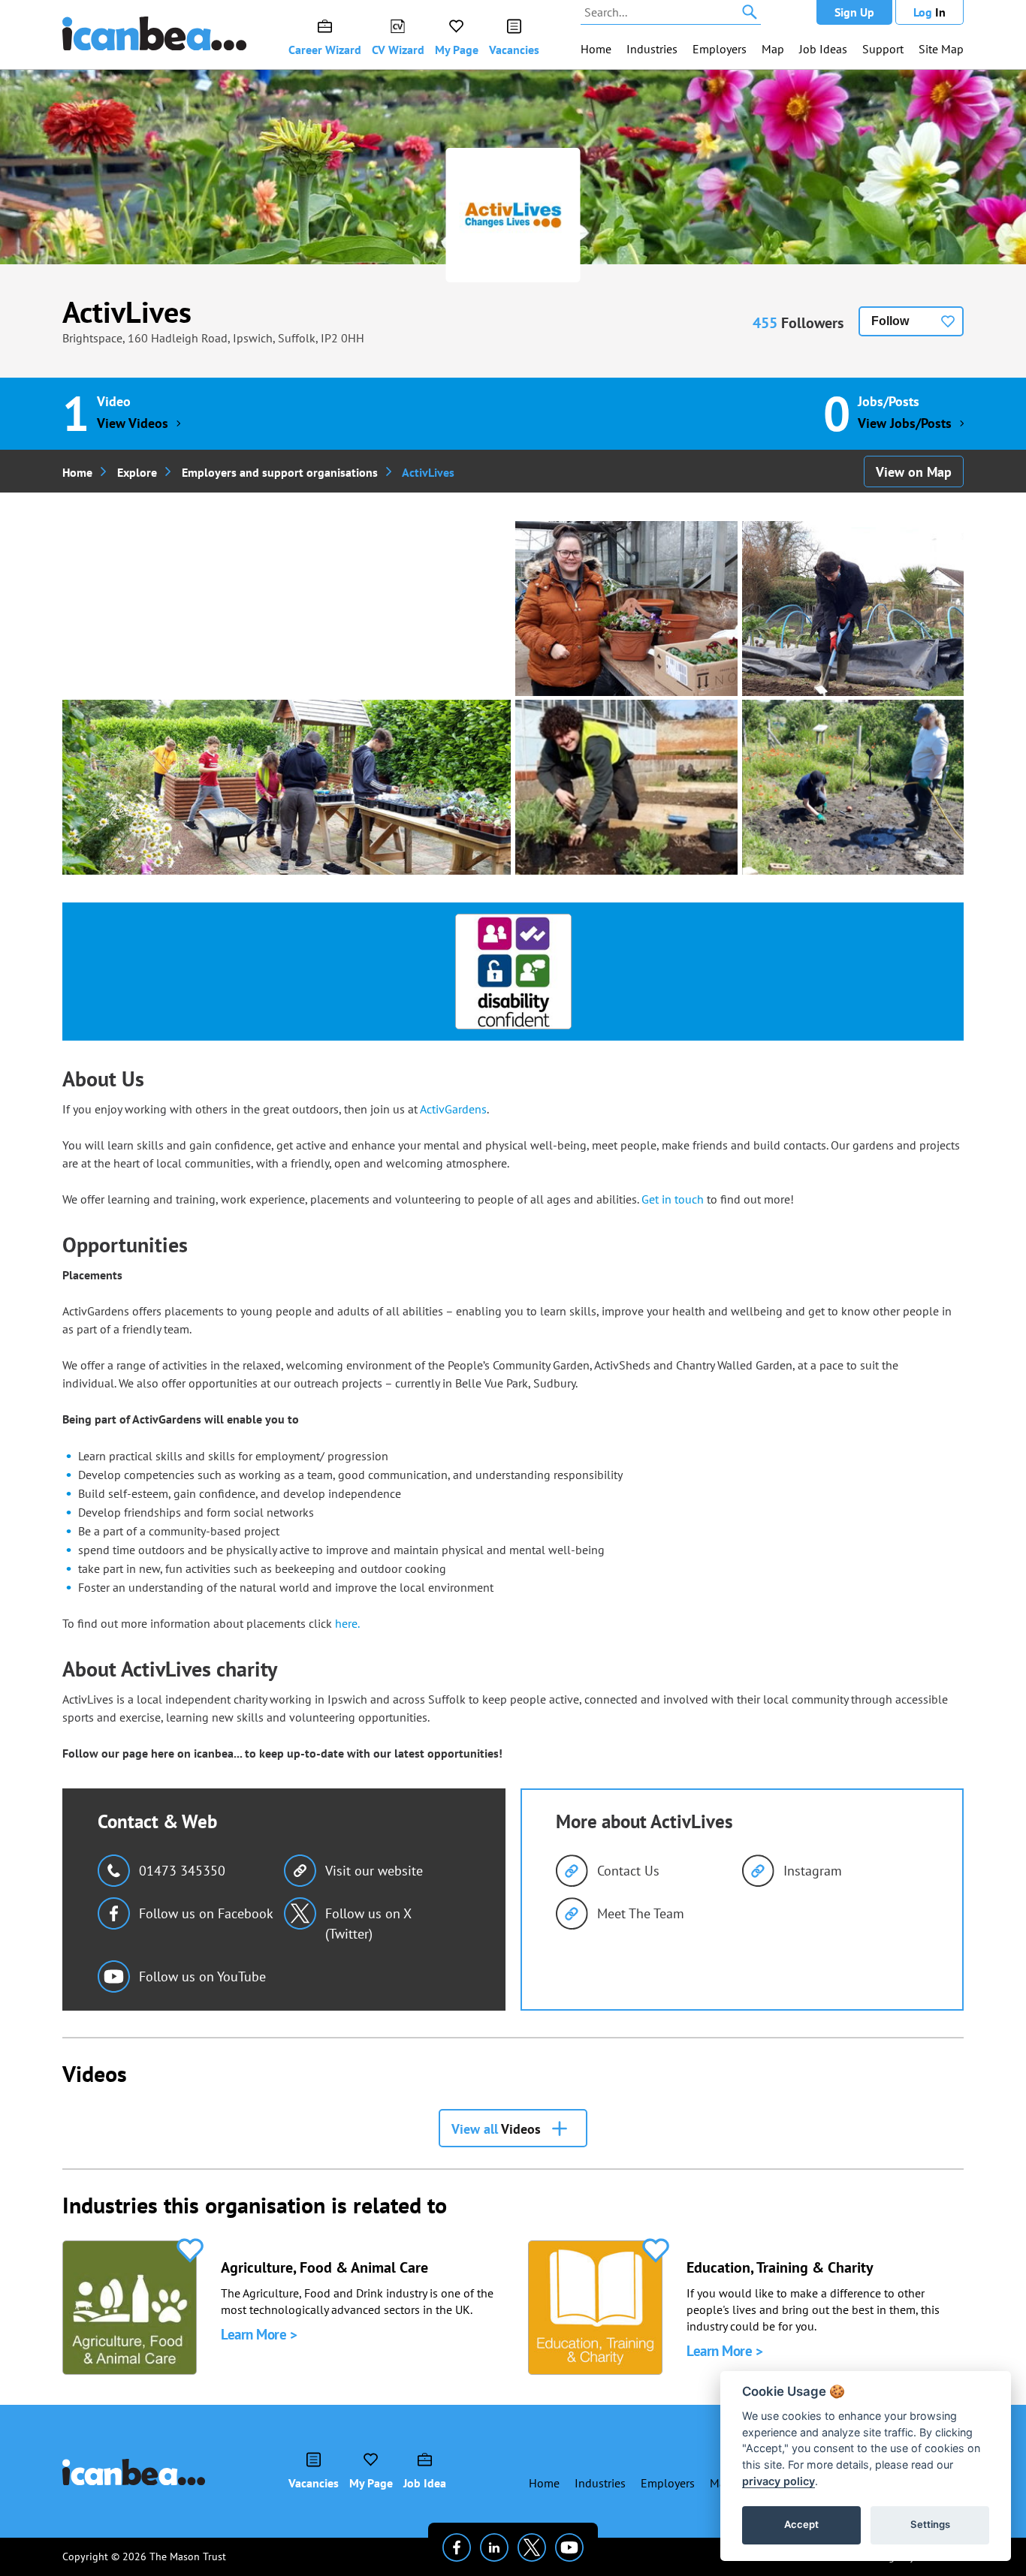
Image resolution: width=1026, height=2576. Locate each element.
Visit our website (374, 1871)
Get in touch (673, 1199)
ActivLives (127, 312)
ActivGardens (453, 1109)
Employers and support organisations (280, 472)
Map (773, 49)
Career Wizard (325, 50)
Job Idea (425, 2483)
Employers (720, 49)
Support (883, 49)
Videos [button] (496, 2129)
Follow (890, 321)
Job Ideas (823, 49)
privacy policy (779, 2481)
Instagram (813, 1871)
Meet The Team (641, 1913)
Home (596, 49)
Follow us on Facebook (206, 1913)
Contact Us (628, 1871)
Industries (652, 49)
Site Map (941, 49)
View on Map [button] (914, 472)
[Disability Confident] (513, 972)
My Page (457, 50)
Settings (930, 2524)
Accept (801, 2524)
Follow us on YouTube (202, 1976)
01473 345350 (182, 1871)
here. (346, 1623)
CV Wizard (398, 50)
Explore (137, 472)
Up (854, 12)
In (929, 12)
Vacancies (514, 50)
